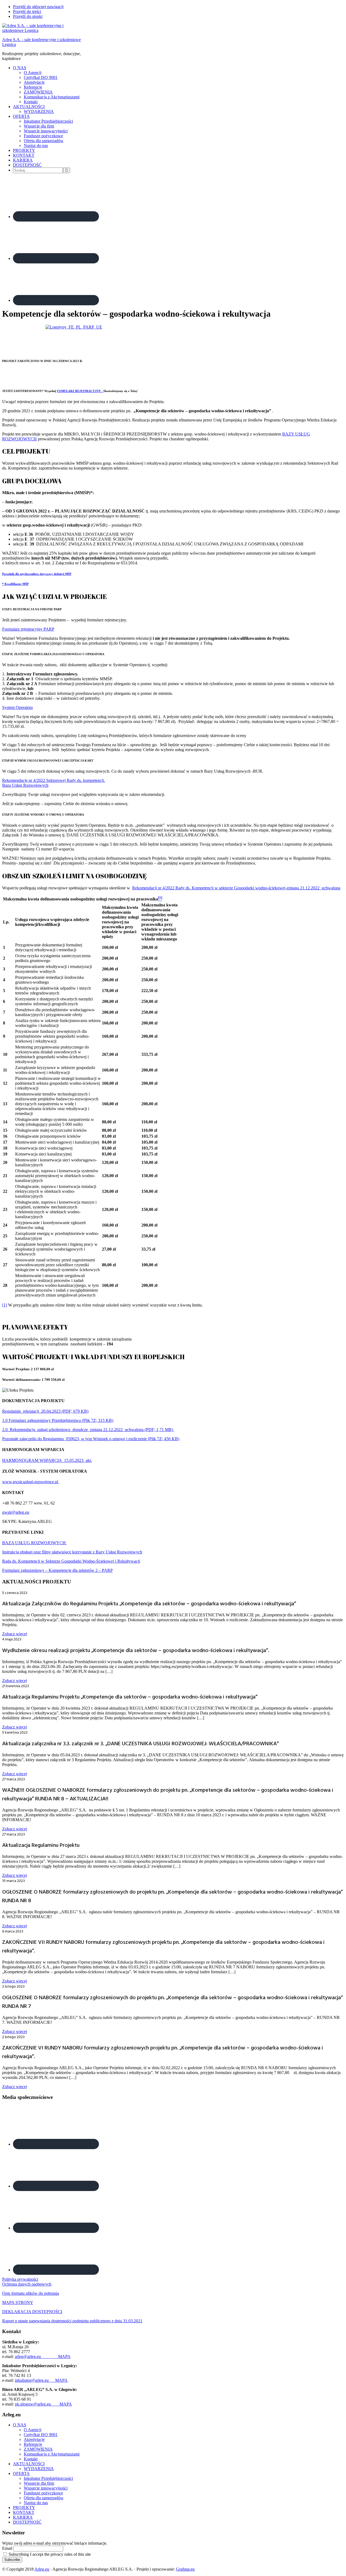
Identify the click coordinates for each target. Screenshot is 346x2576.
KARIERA (23, 2517)
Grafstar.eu (185, 2569)
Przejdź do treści (27, 11)
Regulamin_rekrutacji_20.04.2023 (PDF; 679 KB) (45, 1411)
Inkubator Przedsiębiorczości (48, 2478)
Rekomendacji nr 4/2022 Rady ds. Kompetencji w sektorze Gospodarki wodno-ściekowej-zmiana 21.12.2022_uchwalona (236, 888)
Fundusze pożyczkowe (43, 2493)
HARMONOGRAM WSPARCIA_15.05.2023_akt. (47, 1460)
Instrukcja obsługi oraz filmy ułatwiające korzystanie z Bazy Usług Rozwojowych (72, 1552)
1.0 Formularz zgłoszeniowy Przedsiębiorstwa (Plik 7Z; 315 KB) (58, 1420)
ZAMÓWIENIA (38, 2449)
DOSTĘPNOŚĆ (27, 2522)
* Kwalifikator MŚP (15, 584)
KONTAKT (24, 2512)
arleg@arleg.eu (36, 2356)
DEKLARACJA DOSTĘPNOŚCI (32, 2312)
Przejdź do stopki (28, 16)
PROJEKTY (24, 2508)
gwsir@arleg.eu (16, 1512)
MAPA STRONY (18, 2302)
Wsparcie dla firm (39, 2483)
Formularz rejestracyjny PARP (28, 629)
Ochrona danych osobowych (27, 2284)
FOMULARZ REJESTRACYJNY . (80, 391)
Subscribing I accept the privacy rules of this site (49, 2554)
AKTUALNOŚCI (29, 2464)
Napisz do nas (36, 2503)
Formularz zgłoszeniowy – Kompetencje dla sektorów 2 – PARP (57, 1570)
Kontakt (31, 2459)
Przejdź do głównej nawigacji (38, 7)
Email (7, 2548)
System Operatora (17, 707)
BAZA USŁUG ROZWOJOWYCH (34, 1543)
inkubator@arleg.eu (35, 2380)
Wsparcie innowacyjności (46, 2488)
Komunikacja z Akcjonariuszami (52, 2454)
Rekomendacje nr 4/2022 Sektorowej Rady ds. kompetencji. (54, 780)
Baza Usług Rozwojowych (25, 785)
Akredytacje (34, 2439)
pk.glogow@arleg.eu (37, 2404)
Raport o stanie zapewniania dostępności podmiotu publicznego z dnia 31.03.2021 (72, 2321)
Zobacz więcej (15, 1634)
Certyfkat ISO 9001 (41, 2435)
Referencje (33, 2444)
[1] (5, 1305)
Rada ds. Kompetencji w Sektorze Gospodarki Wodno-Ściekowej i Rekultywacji (71, 1561)
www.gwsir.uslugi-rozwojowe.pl (31, 1482)
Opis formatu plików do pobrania (31, 2293)
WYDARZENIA (39, 2469)
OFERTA (21, 2473)
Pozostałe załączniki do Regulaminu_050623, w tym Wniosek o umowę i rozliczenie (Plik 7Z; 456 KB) (91, 1439)
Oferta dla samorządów (44, 2498)
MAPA (64, 2356)
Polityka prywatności (20, 2279)
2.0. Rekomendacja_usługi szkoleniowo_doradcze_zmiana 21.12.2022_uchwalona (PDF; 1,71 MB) (88, 1430)
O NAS (20, 2425)
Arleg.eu (42, 2569)
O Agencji (33, 2430)
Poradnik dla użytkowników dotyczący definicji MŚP (37, 574)
